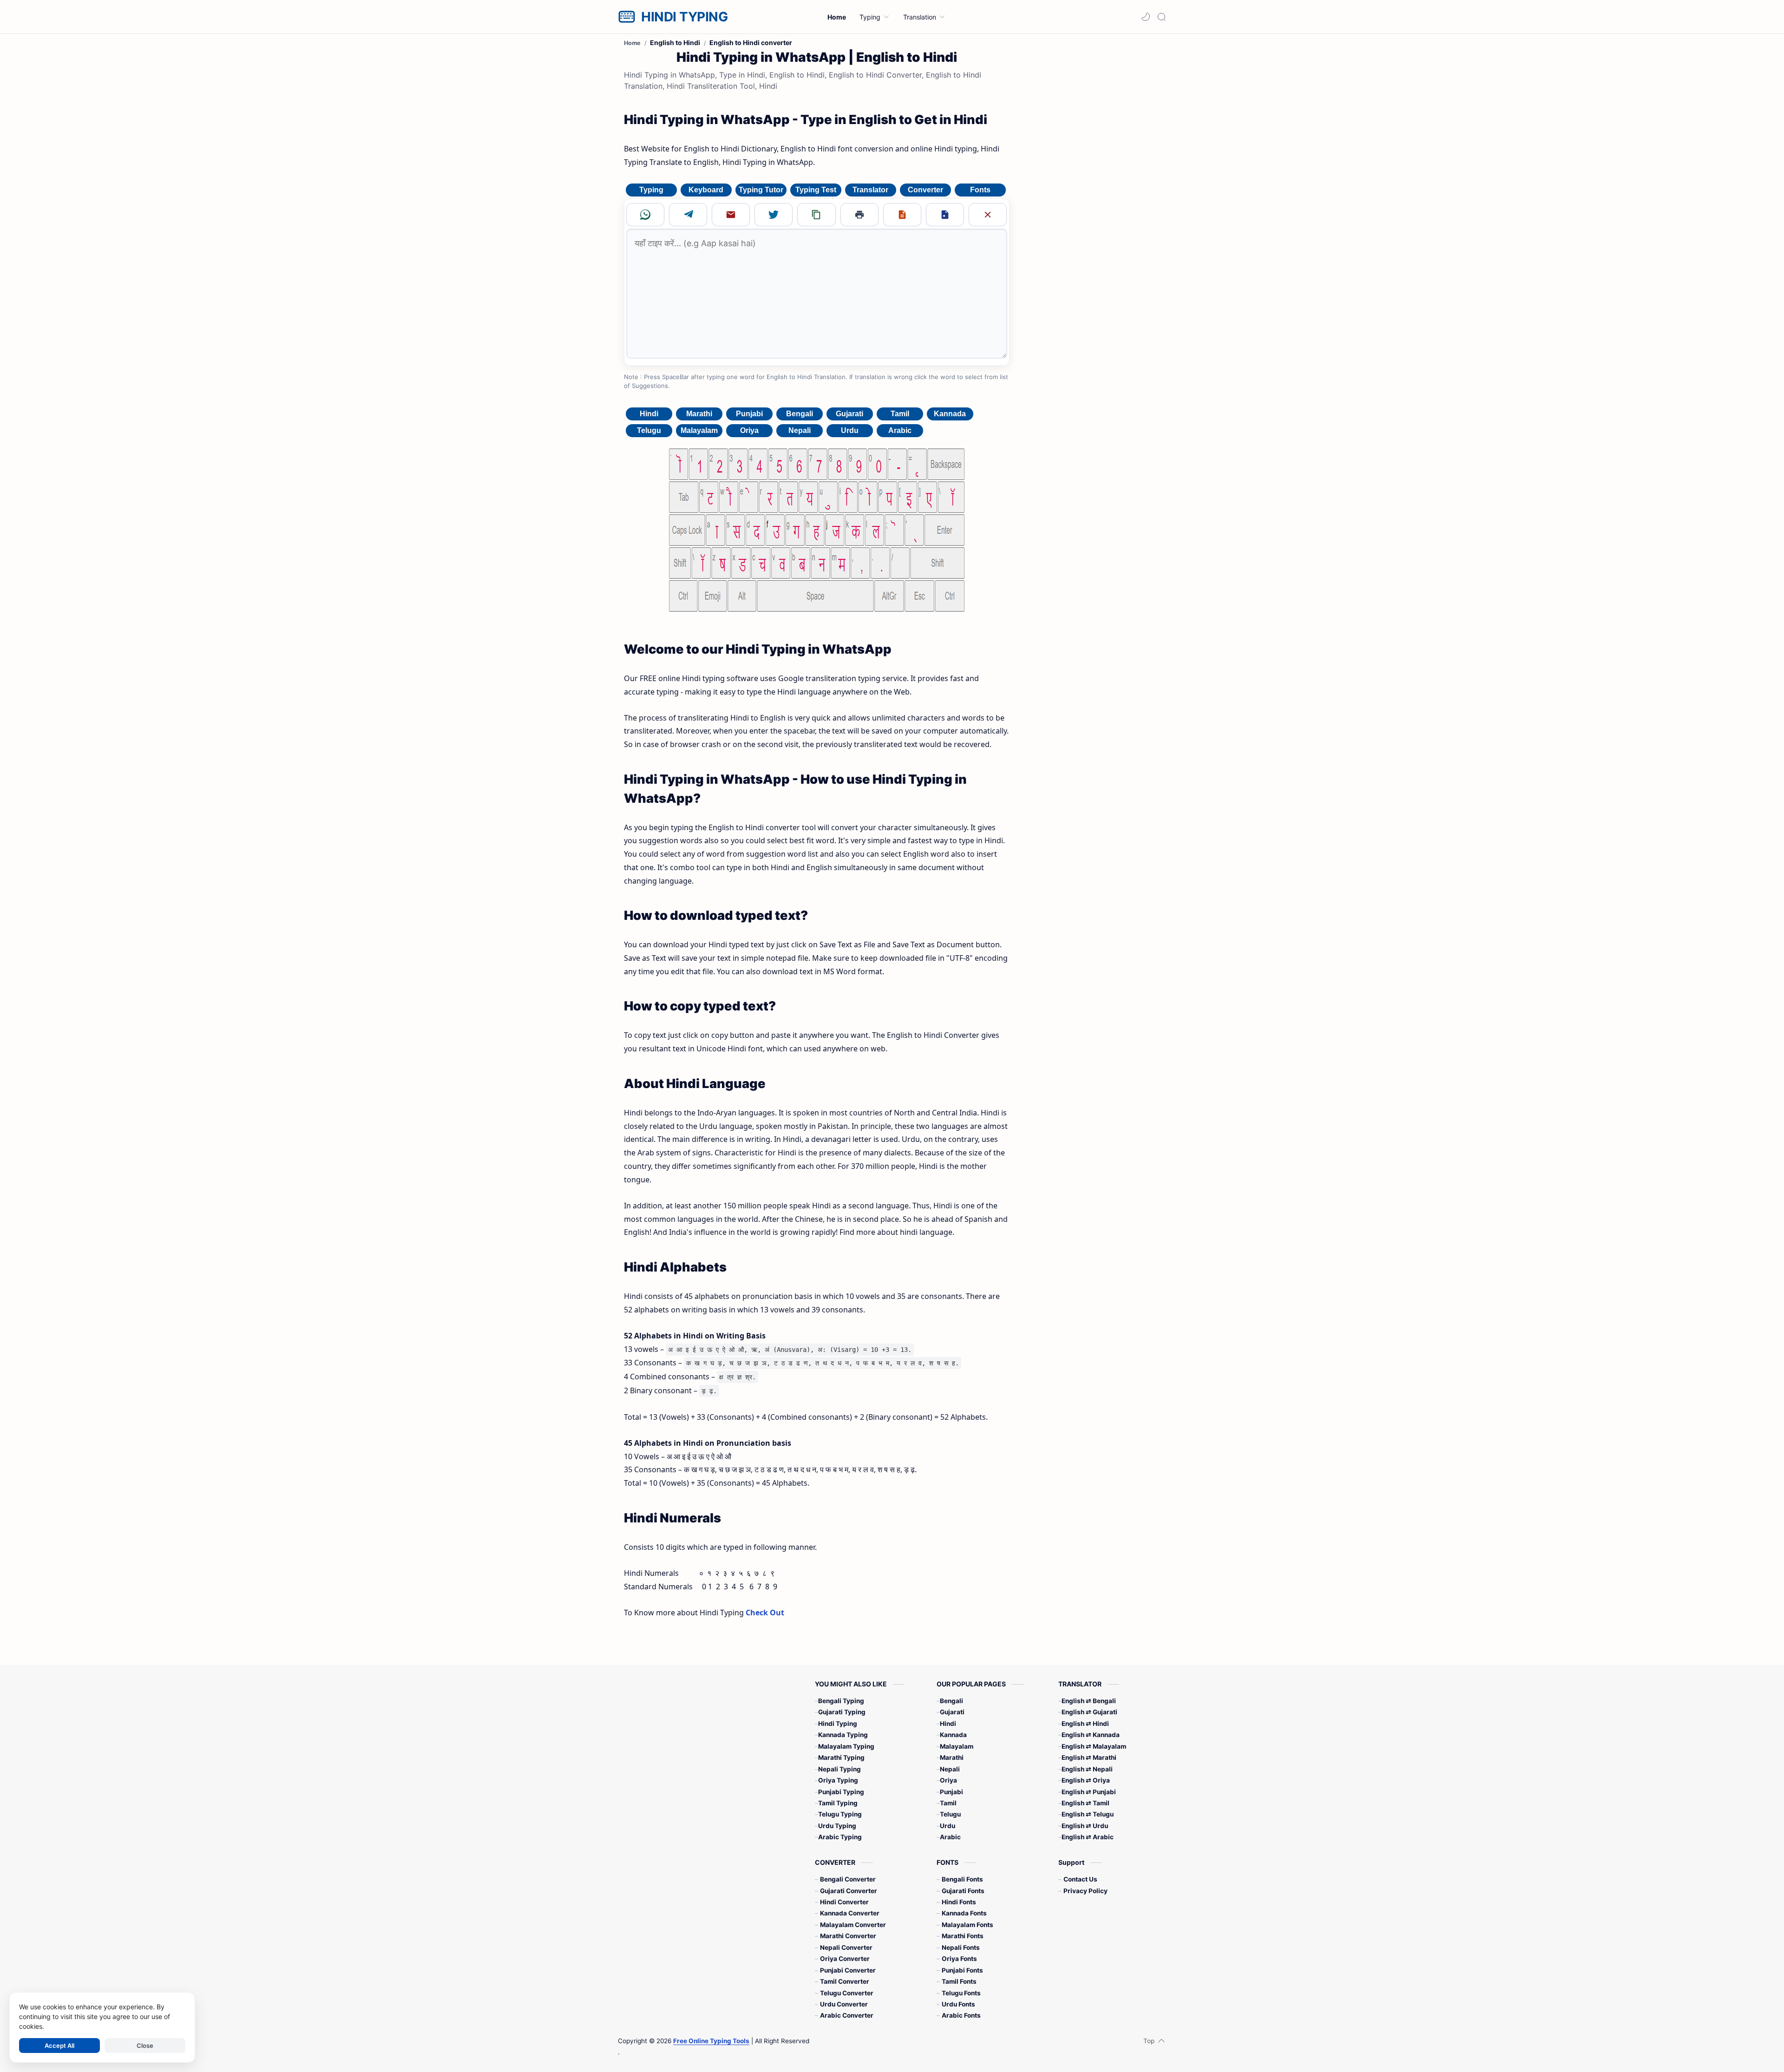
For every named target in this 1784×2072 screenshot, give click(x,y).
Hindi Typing (838, 1724)
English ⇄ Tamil (1085, 1803)
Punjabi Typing (841, 1792)
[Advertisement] (1091, 185)
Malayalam (699, 430)
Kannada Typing (843, 1735)
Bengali (800, 414)
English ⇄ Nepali (1087, 1769)
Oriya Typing (838, 1780)
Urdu (850, 430)
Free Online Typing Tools (711, 2041)
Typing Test (816, 190)
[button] (1146, 17)
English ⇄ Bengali (1089, 1701)
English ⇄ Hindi (1085, 1724)
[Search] (1161, 17)
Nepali (800, 430)
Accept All (59, 2046)
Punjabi (749, 414)
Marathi (699, 414)
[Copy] (816, 215)
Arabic (900, 430)
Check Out (765, 1613)
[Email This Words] (731, 215)
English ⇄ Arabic (1088, 1837)
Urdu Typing (837, 1826)
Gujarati (849, 414)
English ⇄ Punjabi (1089, 1792)
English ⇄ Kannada (1091, 1735)
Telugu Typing (840, 1814)
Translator (870, 190)
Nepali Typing (840, 1769)
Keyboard (706, 190)
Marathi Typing (841, 1757)
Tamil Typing (838, 1803)
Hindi (649, 414)
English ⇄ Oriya (1086, 1780)
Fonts (980, 190)
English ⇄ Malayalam (1094, 1746)
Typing (651, 190)
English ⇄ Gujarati (1089, 1712)
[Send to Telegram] (688, 215)
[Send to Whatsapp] (645, 215)
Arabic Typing (840, 1837)
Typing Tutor (761, 190)
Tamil (900, 414)
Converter (925, 190)
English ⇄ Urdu (1085, 1826)
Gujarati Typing (842, 1712)
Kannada (950, 414)
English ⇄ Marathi (1089, 1757)
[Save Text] (902, 215)
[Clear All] (988, 215)
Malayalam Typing (846, 1746)
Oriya (749, 430)
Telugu (649, 430)
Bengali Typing (841, 1701)
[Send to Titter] (774, 215)
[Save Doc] (945, 215)
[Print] (859, 215)
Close (145, 2046)
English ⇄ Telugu (1088, 1814)
